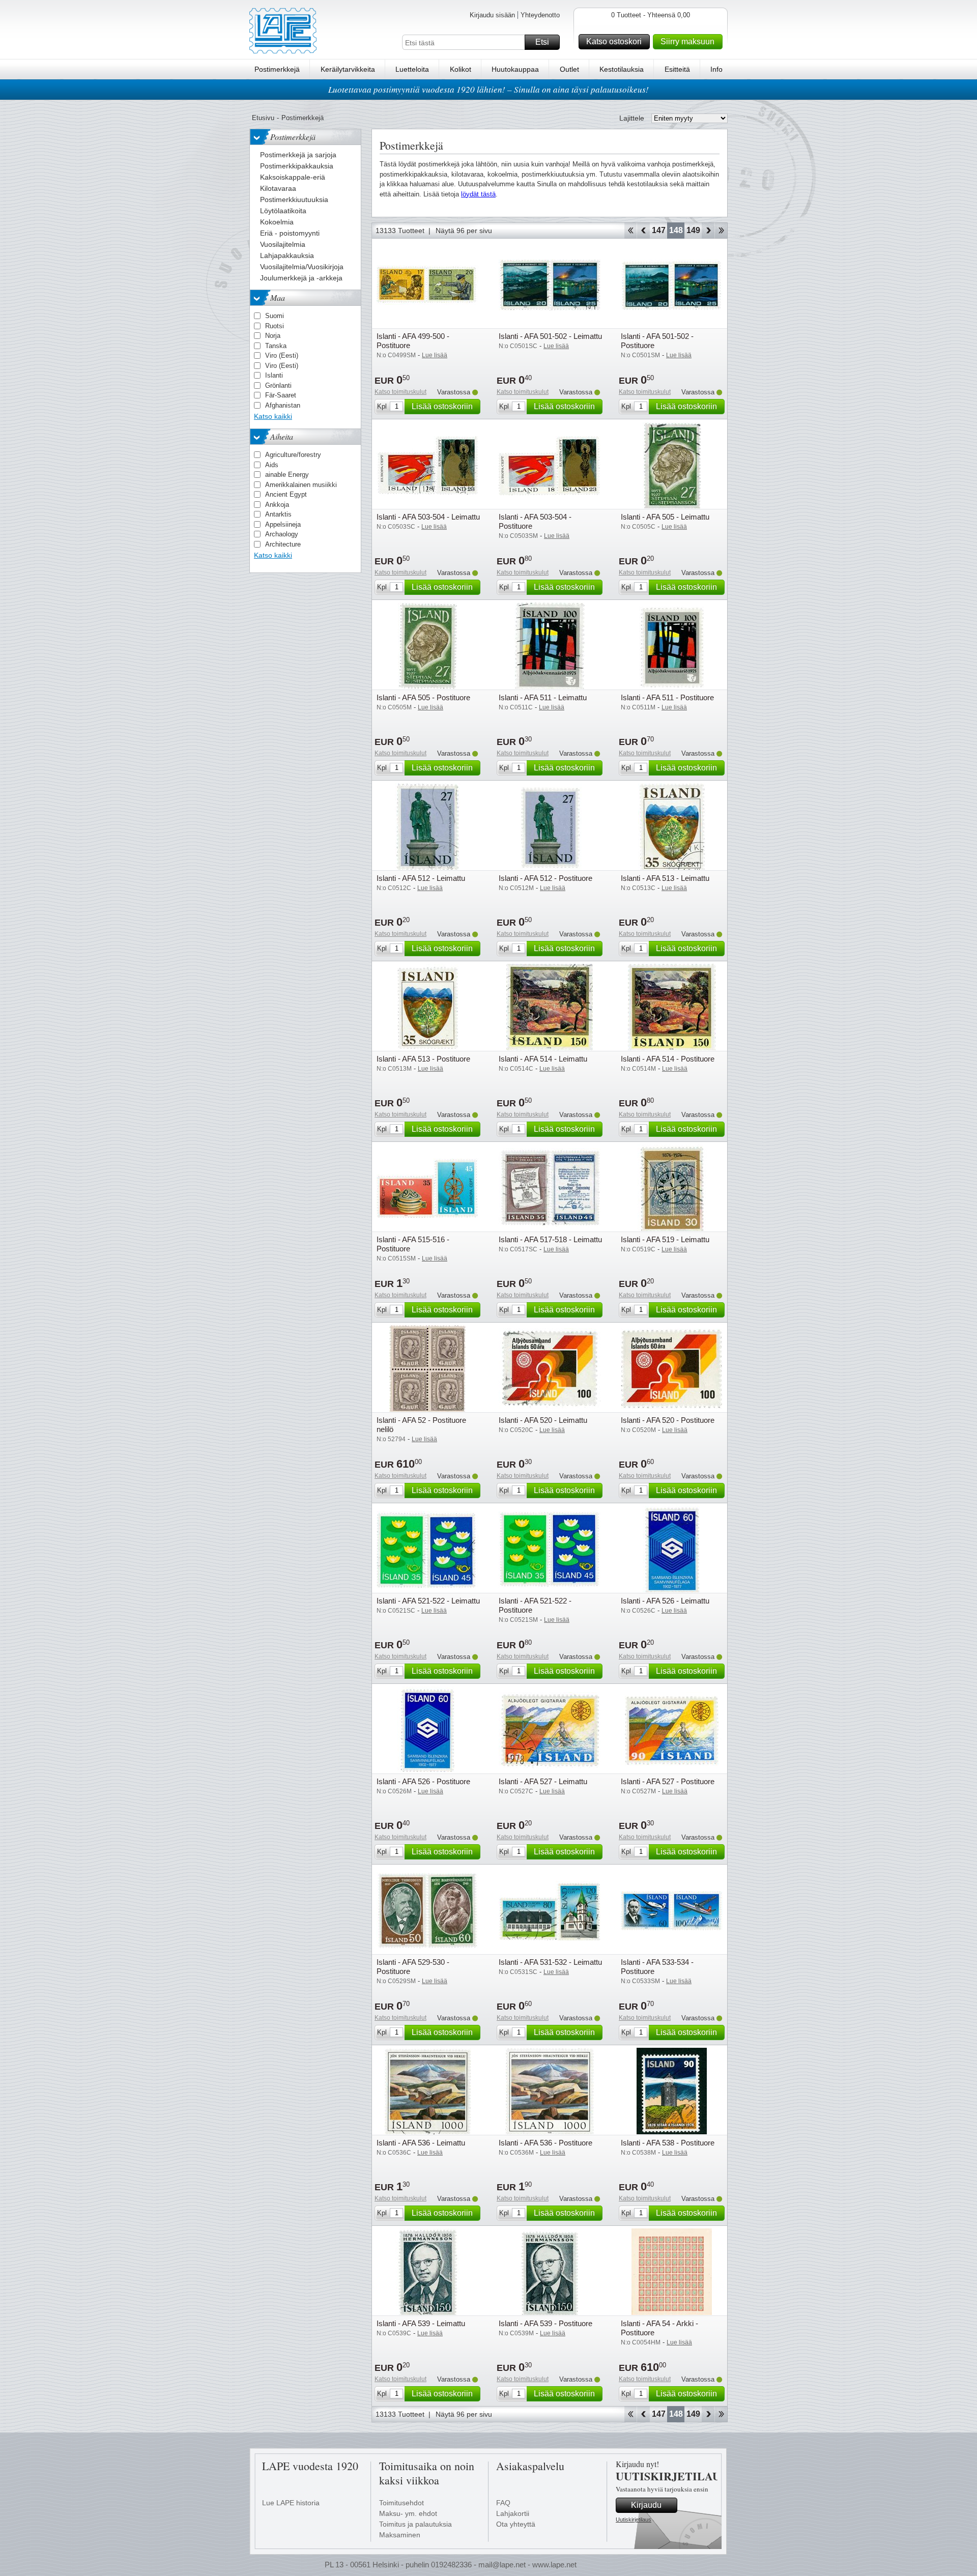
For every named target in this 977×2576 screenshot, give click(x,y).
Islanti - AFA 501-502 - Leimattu (550, 336)
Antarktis (278, 514)
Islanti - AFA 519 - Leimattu (665, 1239)
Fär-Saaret (281, 395)
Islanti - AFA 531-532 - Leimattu (550, 1962)
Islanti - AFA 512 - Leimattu (421, 878)
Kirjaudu (646, 2505)
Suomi (275, 316)
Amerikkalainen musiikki (301, 485)
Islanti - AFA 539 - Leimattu (421, 2323)
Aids (272, 465)
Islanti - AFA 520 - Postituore (668, 1420)
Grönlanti (278, 385)
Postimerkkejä (277, 69)
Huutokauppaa (515, 69)
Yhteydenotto (540, 15)
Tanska (276, 346)
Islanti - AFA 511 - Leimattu (543, 697)
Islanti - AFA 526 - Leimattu (665, 1601)
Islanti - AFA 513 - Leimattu (665, 878)
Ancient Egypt (286, 494)
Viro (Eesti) (282, 355)
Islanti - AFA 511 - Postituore (667, 697)
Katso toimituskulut (400, 392)
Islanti (274, 375)
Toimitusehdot (401, 2503)
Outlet (569, 69)
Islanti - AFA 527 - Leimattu (543, 1781)
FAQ (503, 2503)
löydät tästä (478, 194)
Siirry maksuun (687, 41)
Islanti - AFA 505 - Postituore (423, 697)
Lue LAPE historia (291, 2503)
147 (659, 230)
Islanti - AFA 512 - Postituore (545, 878)
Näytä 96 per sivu (464, 231)
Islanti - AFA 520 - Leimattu (543, 1420)
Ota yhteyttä (516, 2524)
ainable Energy (287, 475)
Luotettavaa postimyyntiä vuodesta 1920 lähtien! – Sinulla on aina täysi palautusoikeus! (489, 89)
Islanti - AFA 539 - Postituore (545, 2323)
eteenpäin (708, 231)
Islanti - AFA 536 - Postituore (545, 2143)
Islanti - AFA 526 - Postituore (423, 1781)
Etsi (542, 42)
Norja (273, 336)
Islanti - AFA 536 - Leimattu (421, 2143)
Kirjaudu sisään (492, 15)
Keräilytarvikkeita (348, 69)
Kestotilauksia (622, 69)
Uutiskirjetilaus (634, 2520)
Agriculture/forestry (293, 455)
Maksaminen (400, 2535)
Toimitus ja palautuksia (415, 2524)
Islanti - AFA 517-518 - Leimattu (550, 1239)
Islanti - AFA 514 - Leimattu (543, 1059)
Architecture (283, 544)
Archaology (282, 534)
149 (693, 230)
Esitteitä (677, 69)
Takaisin (643, 231)
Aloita (630, 231)
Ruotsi (275, 326)
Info (716, 69)
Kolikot (461, 69)
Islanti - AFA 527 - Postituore (668, 1781)
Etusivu (263, 118)
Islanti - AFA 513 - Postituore (423, 1059)
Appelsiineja (283, 524)
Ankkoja (277, 505)
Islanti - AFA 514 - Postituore (668, 1059)
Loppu (721, 231)
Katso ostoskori (614, 41)
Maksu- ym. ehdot (408, 2513)
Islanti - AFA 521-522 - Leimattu (428, 1601)
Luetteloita (412, 69)
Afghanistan (283, 405)
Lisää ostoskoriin (442, 406)
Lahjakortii (513, 2513)
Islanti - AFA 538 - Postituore (668, 2143)
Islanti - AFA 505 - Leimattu (665, 517)
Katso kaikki (273, 416)
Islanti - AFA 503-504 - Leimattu (428, 517)
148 (676, 230)
